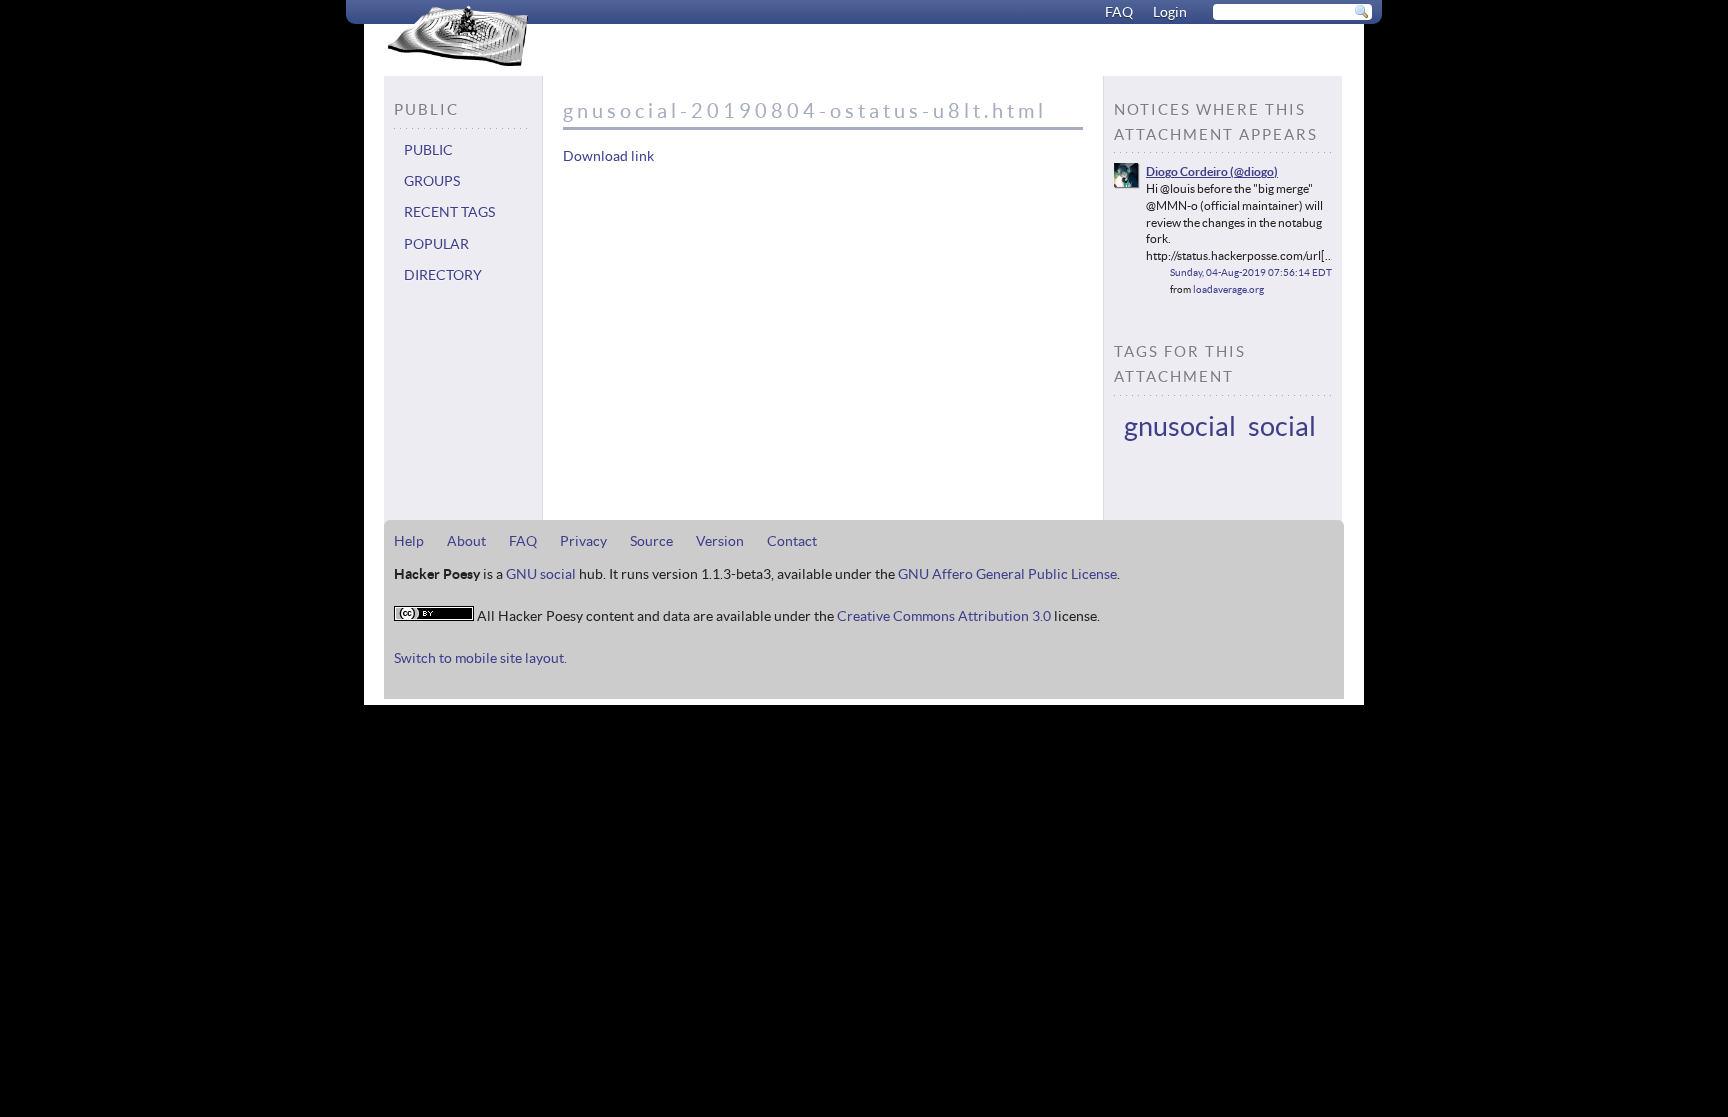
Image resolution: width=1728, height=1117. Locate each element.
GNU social (541, 574)
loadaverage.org (1228, 289)
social (1282, 426)
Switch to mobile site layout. (480, 658)
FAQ (1119, 12)
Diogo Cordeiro (1187, 171)
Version (720, 541)
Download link (608, 156)
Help (409, 541)
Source (651, 541)
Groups (432, 181)
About (466, 541)
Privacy (583, 541)
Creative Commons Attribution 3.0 (944, 616)
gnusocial (1180, 426)
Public (428, 150)
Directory (443, 275)
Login (1170, 12)
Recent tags (449, 212)
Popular (436, 244)
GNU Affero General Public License (1007, 574)
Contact (792, 541)
